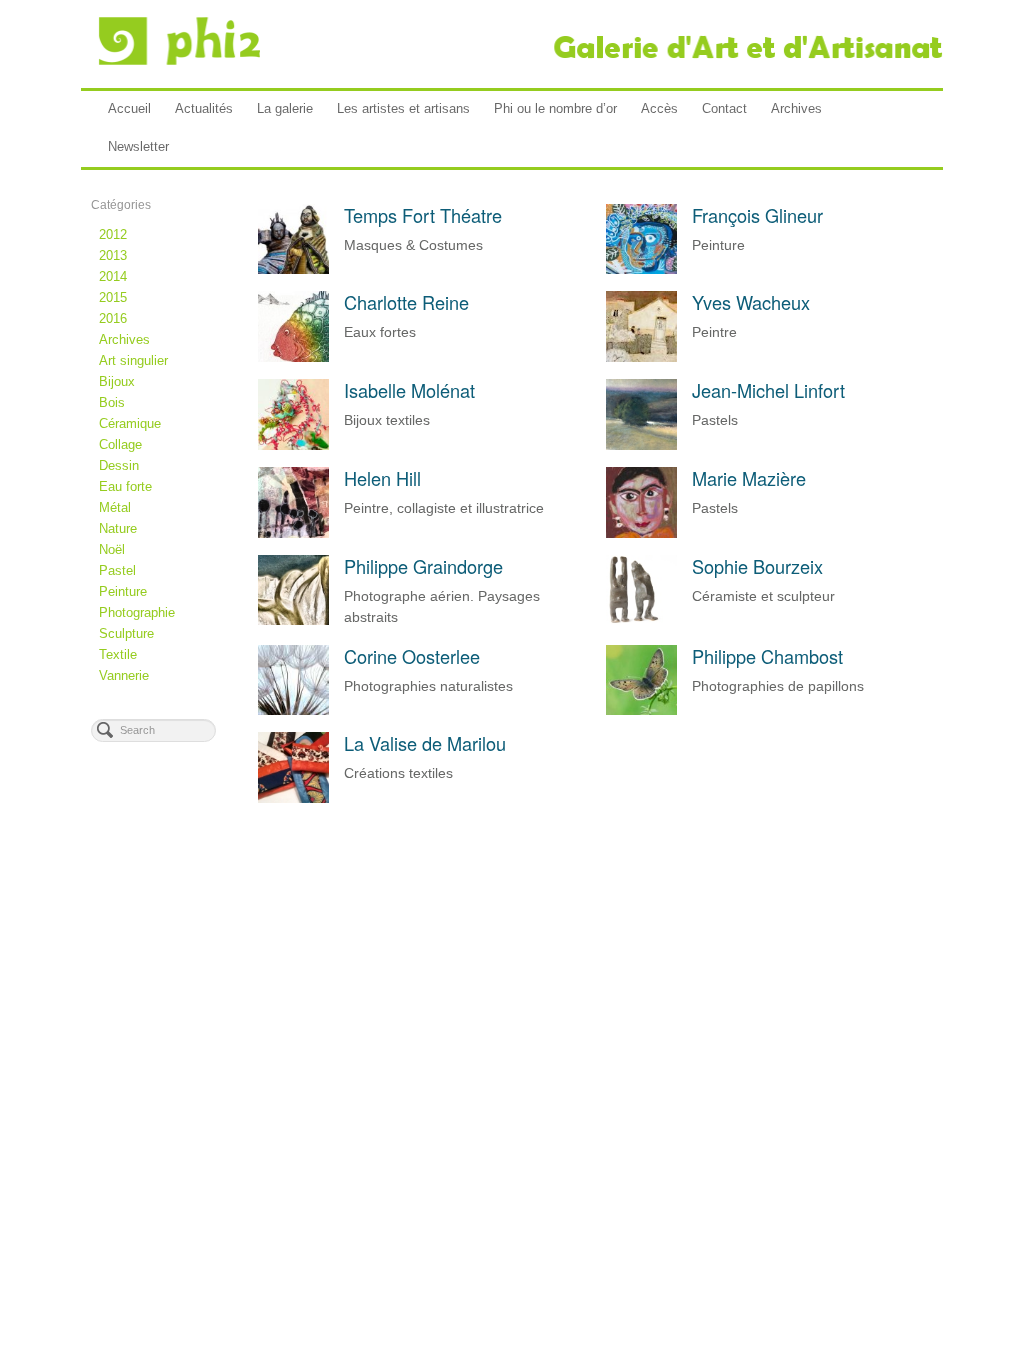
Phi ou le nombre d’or (555, 109)
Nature (118, 528)
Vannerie (124, 675)
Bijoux (117, 381)
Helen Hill (382, 478)
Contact (724, 109)
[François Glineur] (641, 263)
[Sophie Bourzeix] (641, 614)
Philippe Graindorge (423, 566)
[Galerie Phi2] (512, 41)
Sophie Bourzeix (757, 566)
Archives (796, 109)
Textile (118, 654)
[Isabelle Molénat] (293, 439)
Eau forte (125, 486)
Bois (112, 402)
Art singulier (133, 360)
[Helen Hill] (293, 527)
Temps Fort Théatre (423, 215)
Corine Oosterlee (412, 656)
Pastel (117, 570)
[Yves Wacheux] (641, 351)
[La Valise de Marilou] (293, 792)
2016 (113, 318)
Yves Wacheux (751, 302)
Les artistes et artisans (403, 109)
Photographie (137, 612)
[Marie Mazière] (641, 527)
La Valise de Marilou (425, 743)
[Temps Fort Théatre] (293, 263)
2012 (113, 234)
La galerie (285, 109)
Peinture (123, 591)
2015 (113, 297)
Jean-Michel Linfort (768, 390)
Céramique (130, 423)
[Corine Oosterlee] (293, 704)
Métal (115, 507)
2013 (113, 255)
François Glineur (757, 215)
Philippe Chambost (767, 656)
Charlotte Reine (406, 302)
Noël (112, 549)
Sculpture (126, 633)
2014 (113, 276)
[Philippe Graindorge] (293, 614)
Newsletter (138, 147)
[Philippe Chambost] (641, 704)
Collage (120, 444)
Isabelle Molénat (409, 390)
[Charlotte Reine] (293, 351)
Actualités (204, 109)
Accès (659, 109)
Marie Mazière (749, 478)
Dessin (119, 465)
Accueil (129, 109)
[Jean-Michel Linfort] (641, 439)
